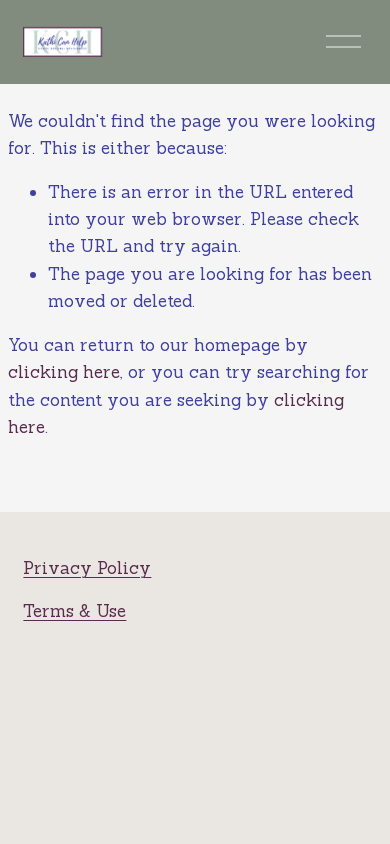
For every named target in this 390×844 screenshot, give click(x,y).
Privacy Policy (87, 568)
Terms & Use (74, 611)
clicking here (64, 372)
